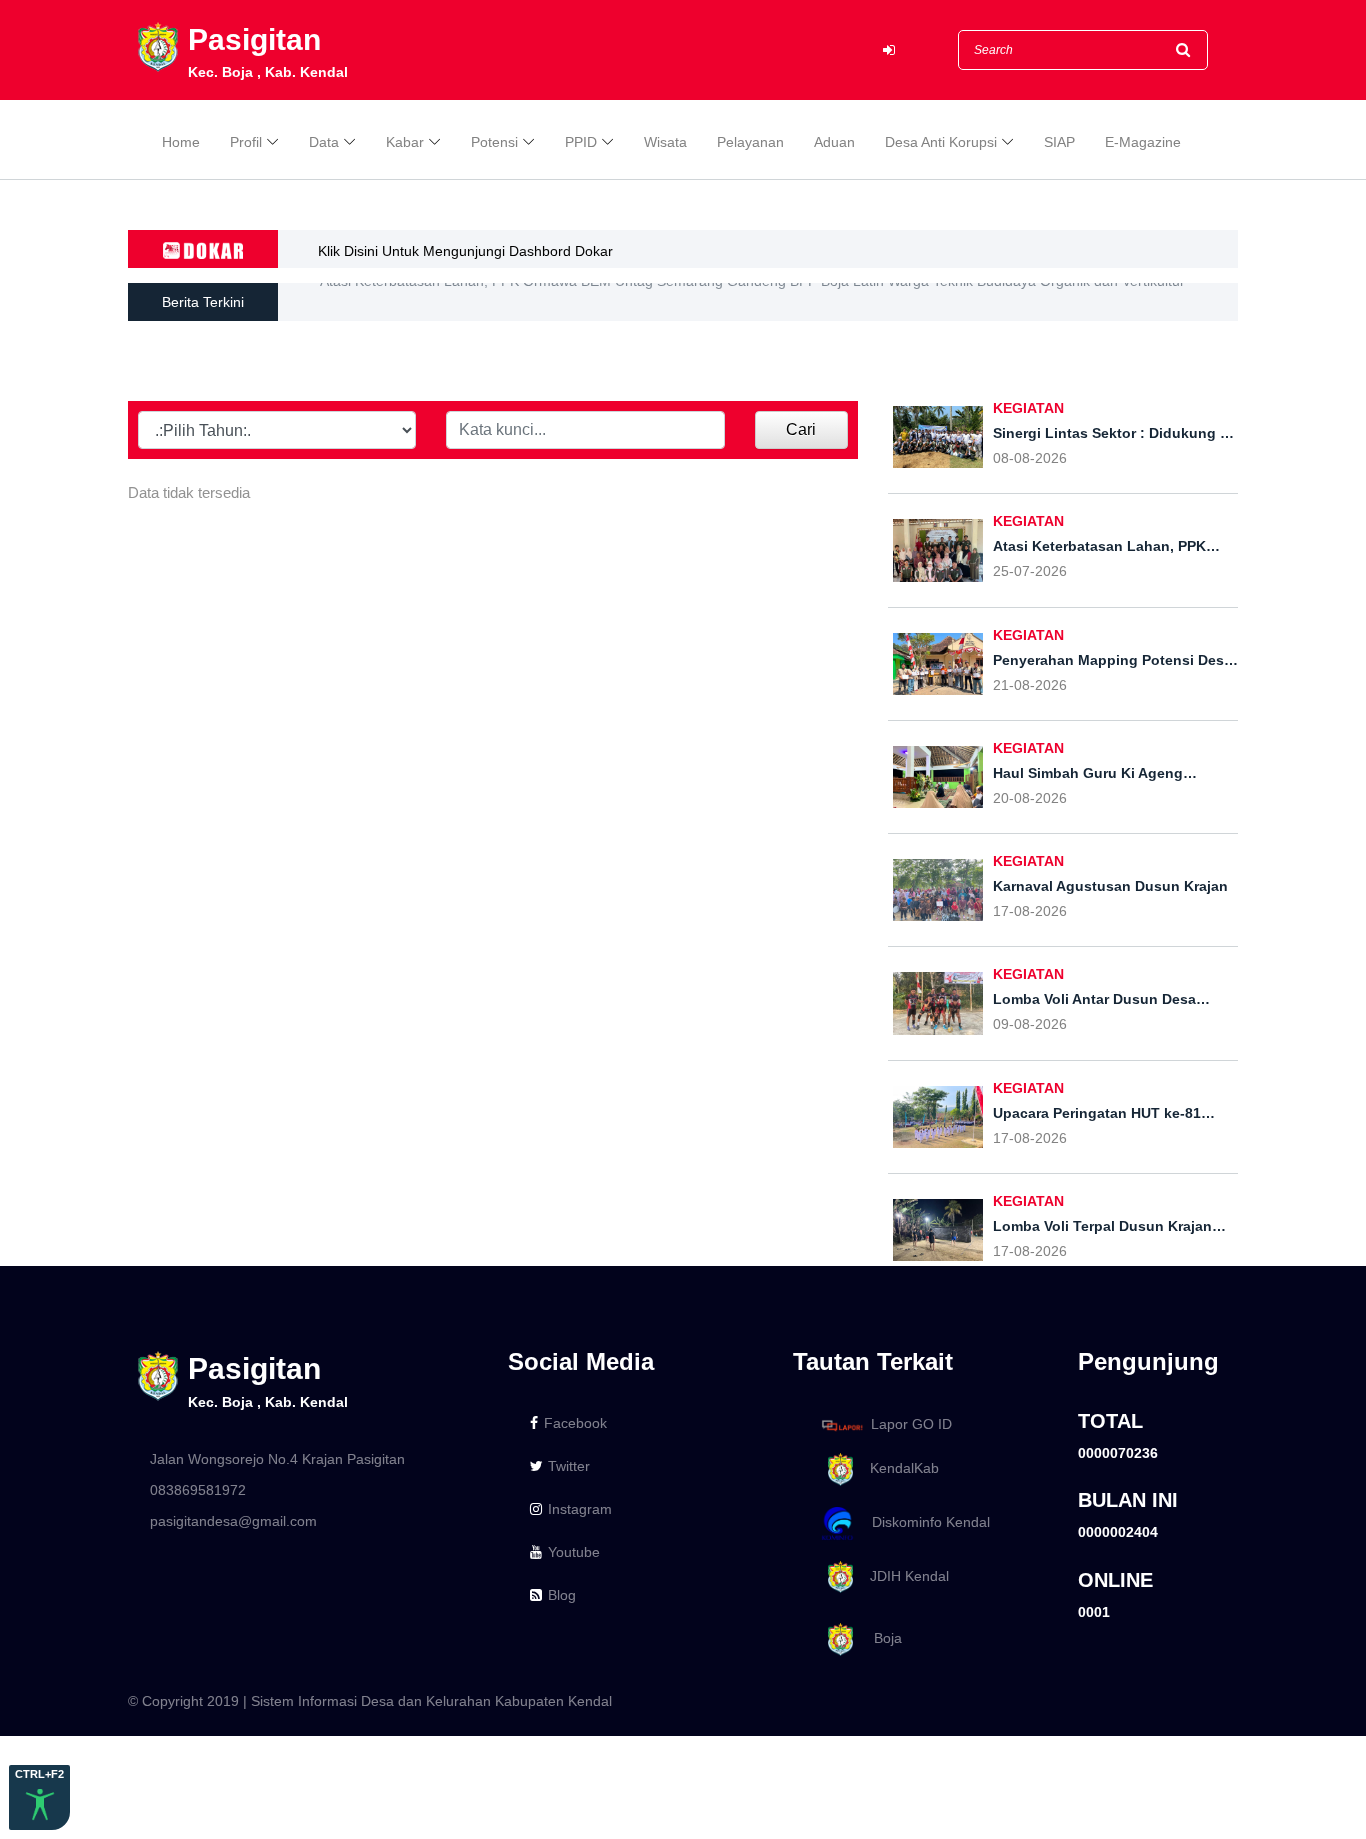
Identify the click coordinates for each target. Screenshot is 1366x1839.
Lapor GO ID (911, 1424)
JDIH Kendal (903, 1576)
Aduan (834, 142)
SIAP (1059, 142)
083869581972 (198, 1490)
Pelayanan (750, 142)
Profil (246, 142)
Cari (801, 429)
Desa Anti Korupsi (941, 142)
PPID (581, 142)
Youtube (574, 1552)
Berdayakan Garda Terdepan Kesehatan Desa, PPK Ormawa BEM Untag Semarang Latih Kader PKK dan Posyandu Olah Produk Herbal (752, 305)
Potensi (494, 142)
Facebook (575, 1423)
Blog (562, 1595)
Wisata (665, 142)
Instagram (580, 1509)
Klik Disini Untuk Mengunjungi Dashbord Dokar (465, 251)
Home (181, 142)
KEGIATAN (1028, 408)
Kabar (405, 142)
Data (324, 142)
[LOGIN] (889, 50)
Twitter (569, 1466)
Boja (880, 1639)
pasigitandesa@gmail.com (233, 1521)
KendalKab (898, 1468)
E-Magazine (1143, 142)
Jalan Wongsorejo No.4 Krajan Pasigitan (277, 1459)
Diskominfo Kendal (925, 1522)
